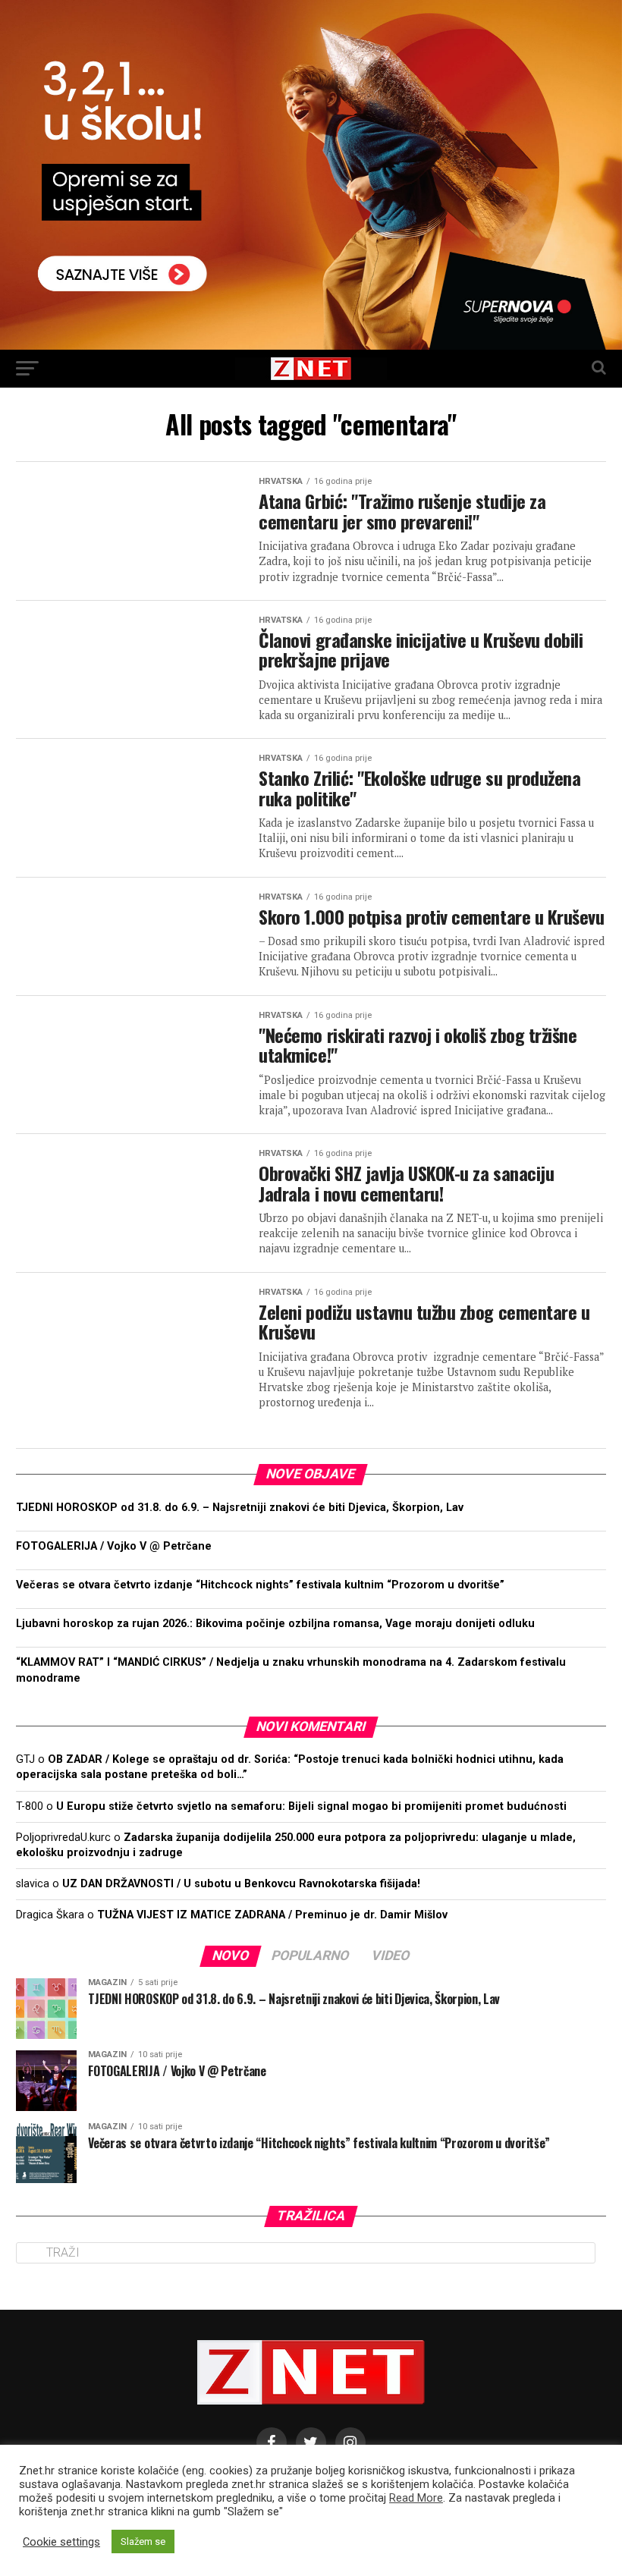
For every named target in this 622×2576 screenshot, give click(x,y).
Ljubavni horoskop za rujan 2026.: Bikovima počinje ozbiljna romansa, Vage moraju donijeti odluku (275, 1624)
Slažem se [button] (143, 2541)
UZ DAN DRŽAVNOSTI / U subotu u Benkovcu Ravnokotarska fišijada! (241, 1884)
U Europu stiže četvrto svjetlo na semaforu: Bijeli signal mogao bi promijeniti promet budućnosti (311, 1806)
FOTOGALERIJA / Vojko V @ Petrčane (115, 1546)
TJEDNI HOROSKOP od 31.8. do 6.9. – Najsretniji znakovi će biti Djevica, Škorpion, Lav (240, 1508)
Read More (416, 2498)
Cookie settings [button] (61, 2542)
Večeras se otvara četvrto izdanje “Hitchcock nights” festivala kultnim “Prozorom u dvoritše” (260, 1585)
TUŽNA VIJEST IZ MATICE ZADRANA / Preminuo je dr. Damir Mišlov (272, 1915)
